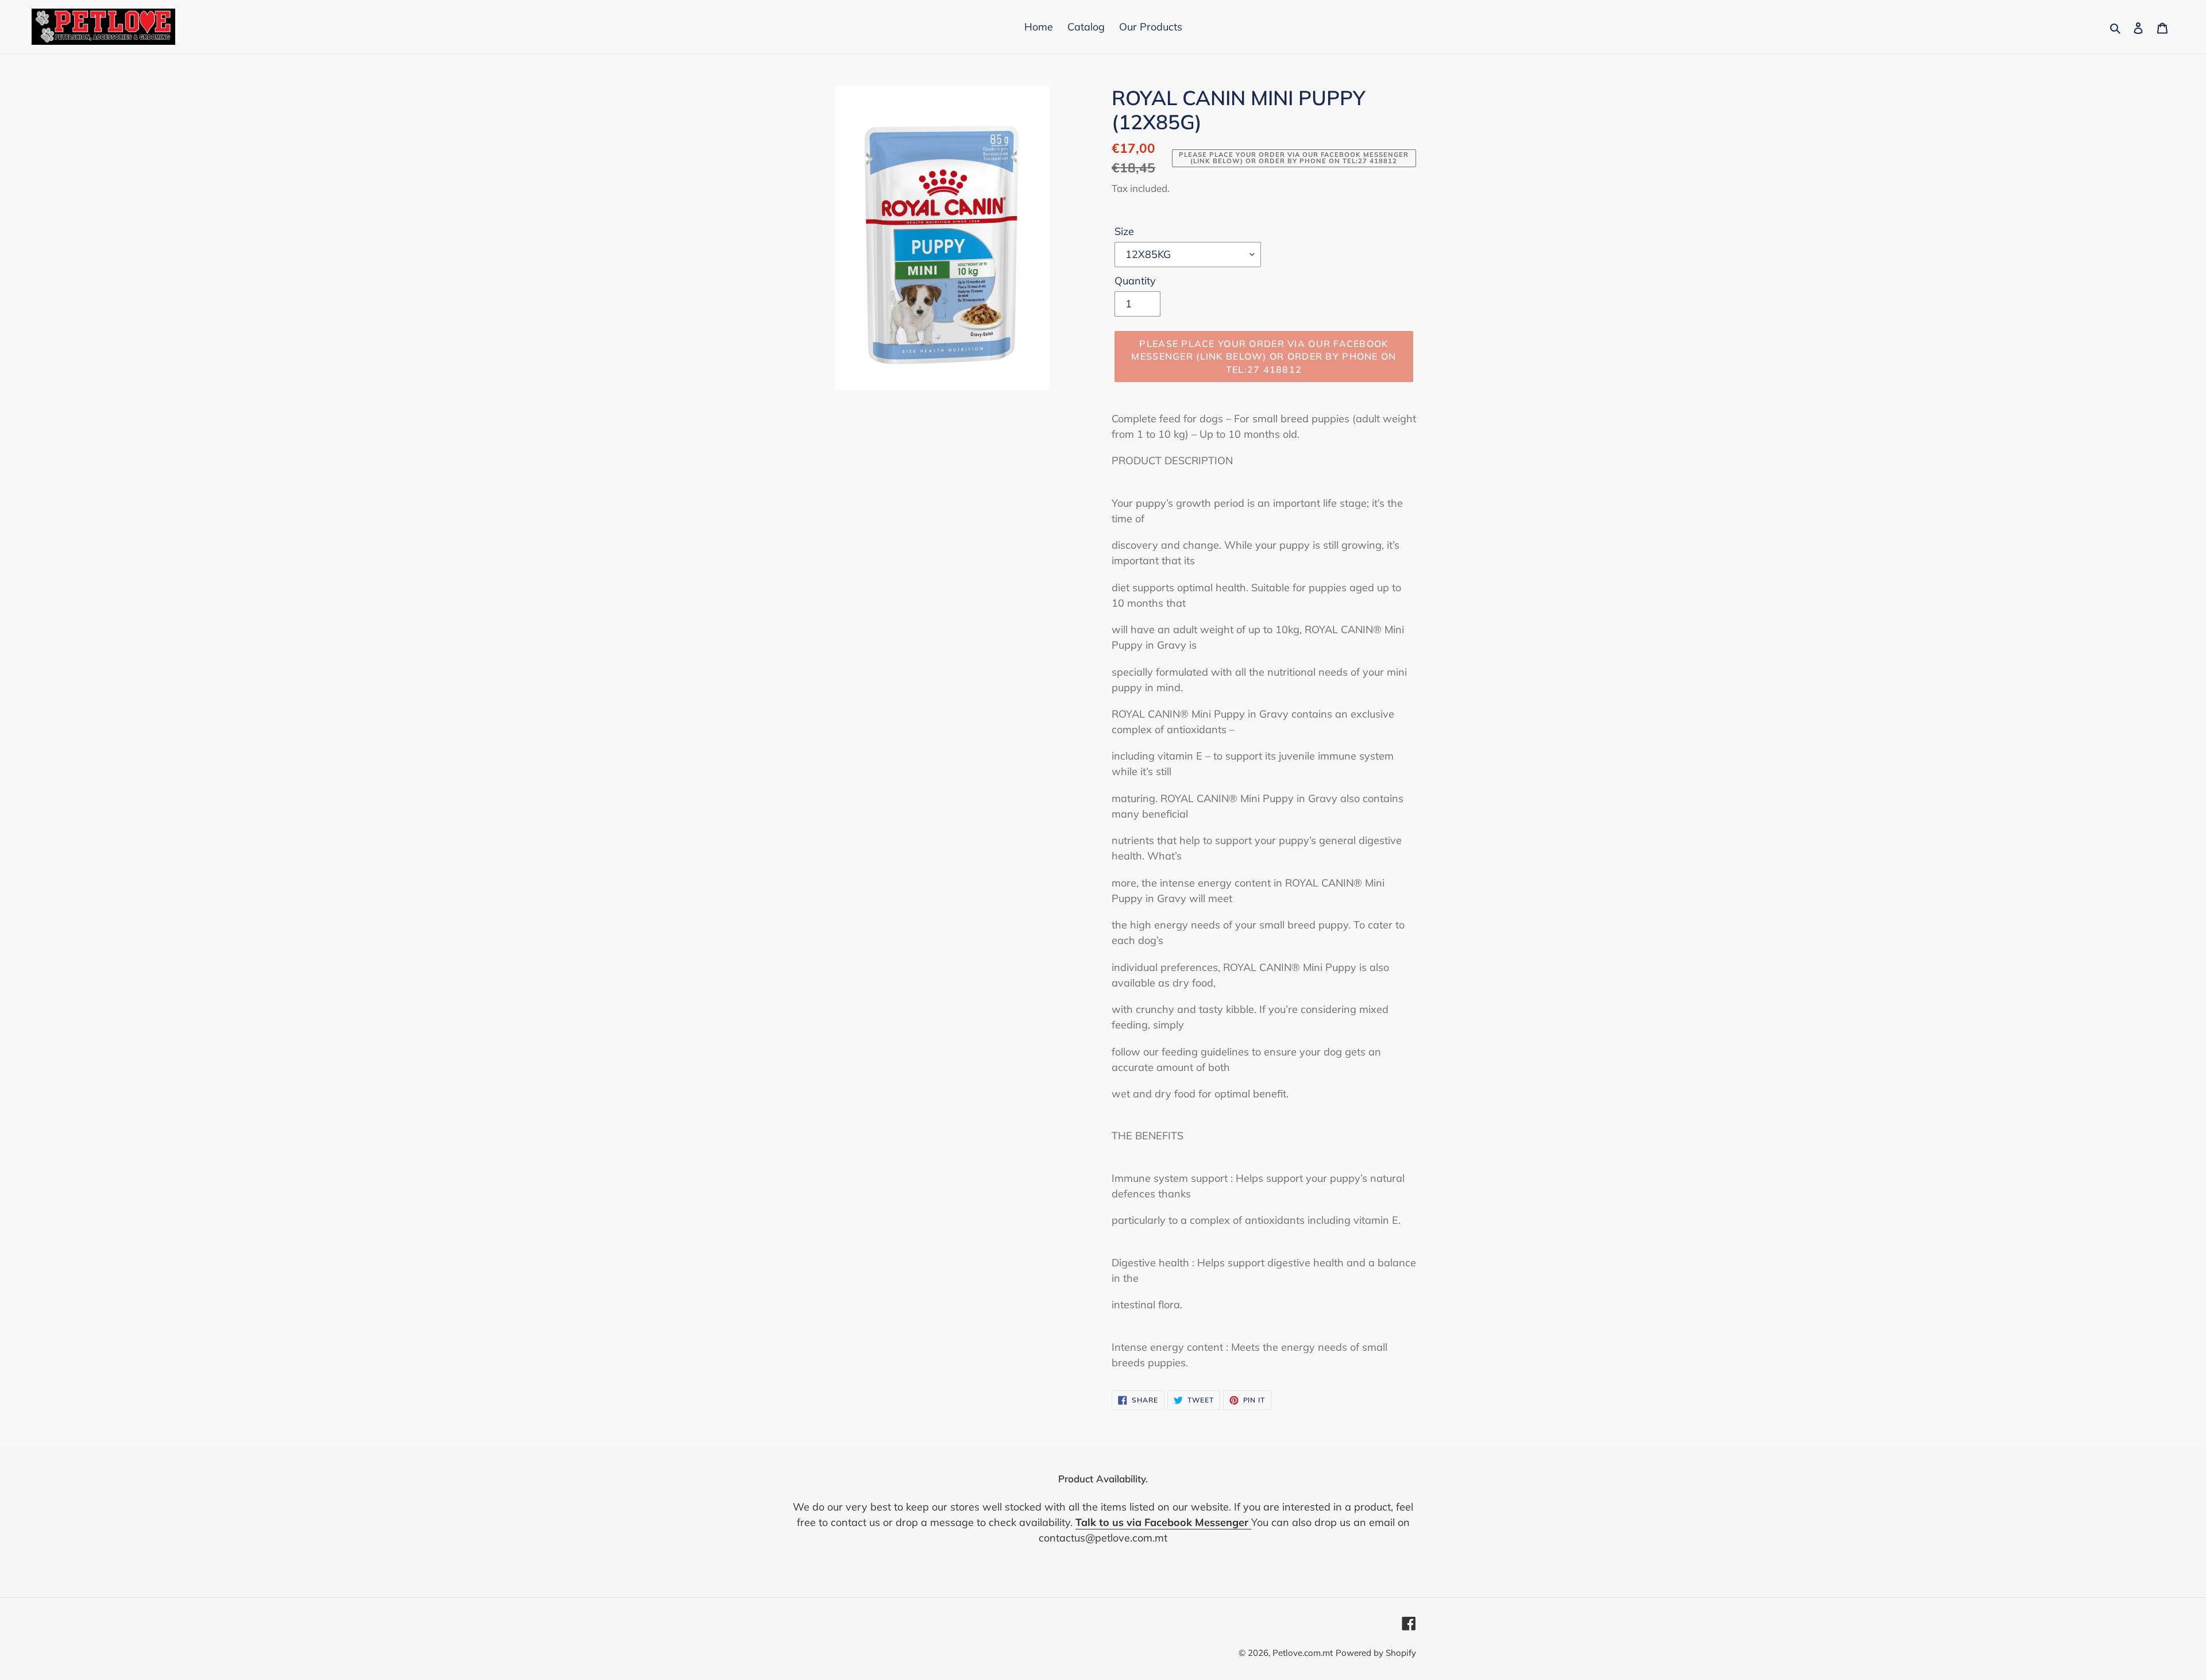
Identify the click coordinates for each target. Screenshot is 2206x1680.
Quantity (1135, 281)
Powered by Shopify (1376, 1653)
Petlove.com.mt (1303, 1653)
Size (1124, 231)
